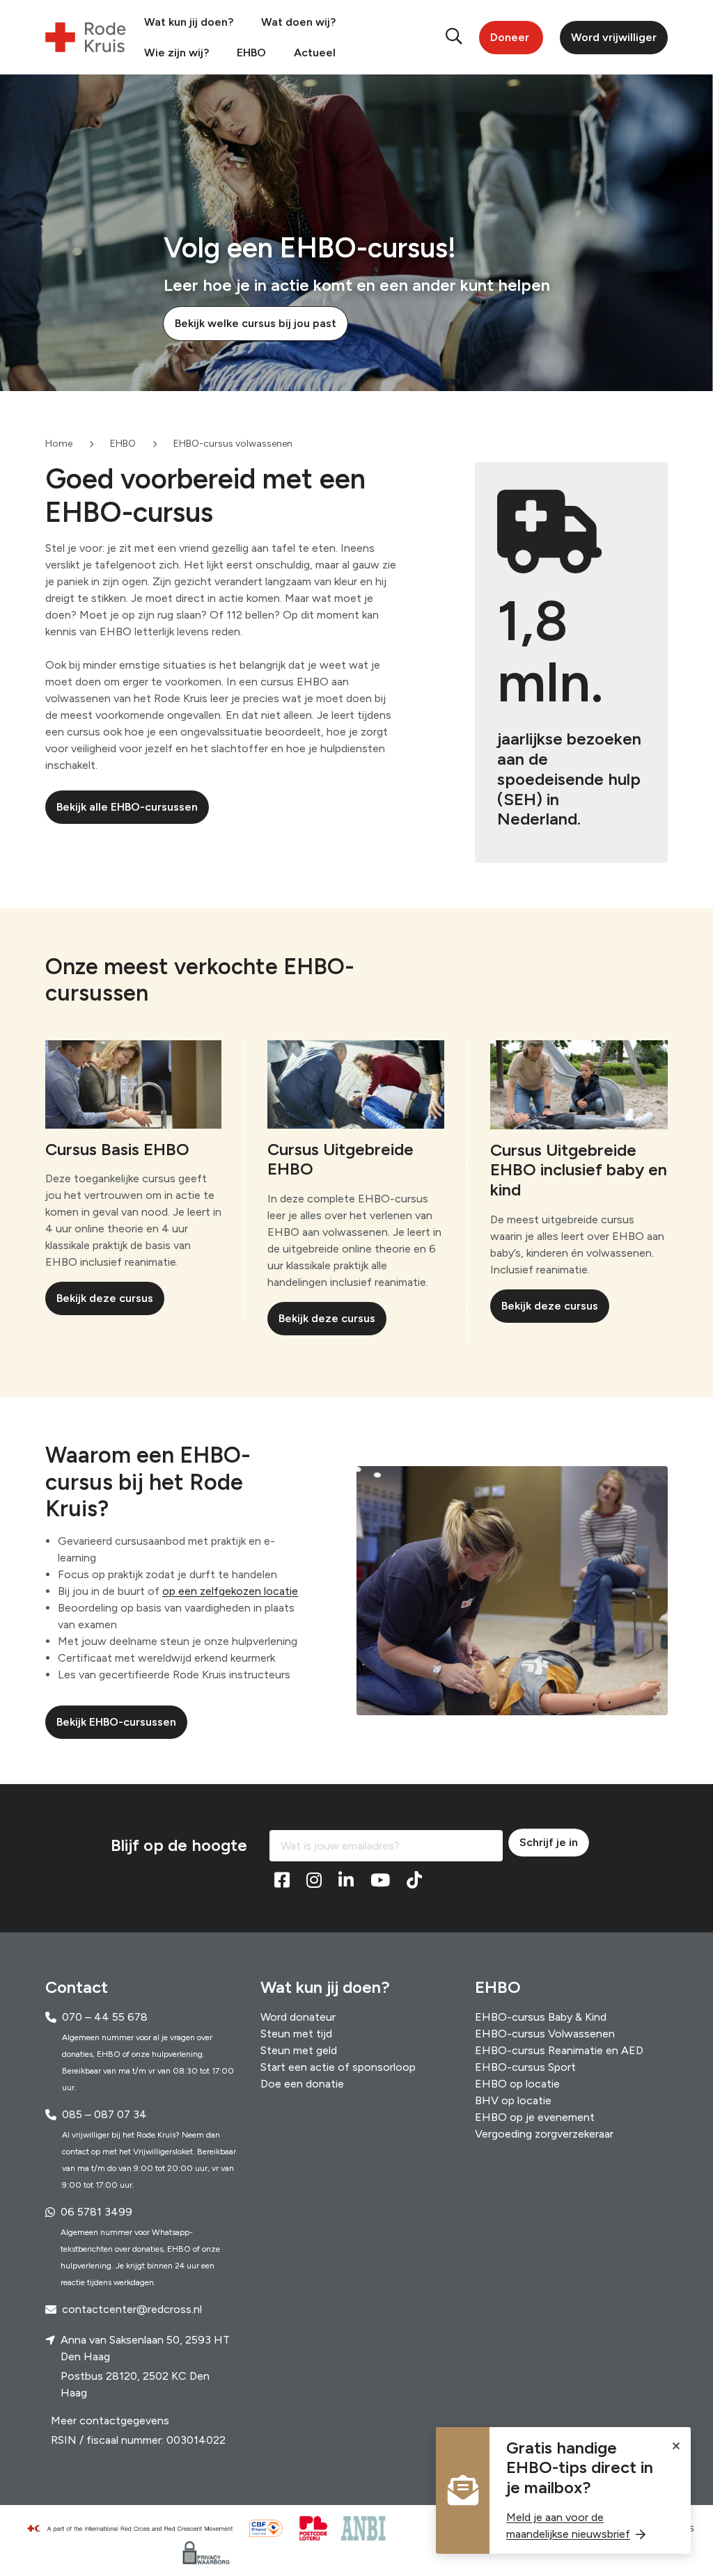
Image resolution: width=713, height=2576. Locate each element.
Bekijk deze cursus (105, 1298)
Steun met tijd (296, 2034)
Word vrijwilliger (614, 37)
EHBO (251, 53)
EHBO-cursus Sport (525, 2067)
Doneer (510, 37)
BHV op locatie (513, 2100)
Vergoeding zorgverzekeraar (544, 2134)
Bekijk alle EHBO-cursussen (127, 807)
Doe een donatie (302, 2084)
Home (59, 444)
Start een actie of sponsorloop (338, 2067)
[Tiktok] (414, 1881)
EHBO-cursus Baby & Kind (541, 2017)
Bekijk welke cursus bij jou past (256, 323)
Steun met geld (299, 2050)
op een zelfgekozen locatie (230, 1591)
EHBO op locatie (517, 2084)
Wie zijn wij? (177, 53)
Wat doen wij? (298, 22)
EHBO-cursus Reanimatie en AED (559, 2050)
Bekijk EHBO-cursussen (116, 1722)
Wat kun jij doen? (189, 22)
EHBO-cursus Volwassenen (545, 2034)
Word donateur (298, 2017)
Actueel (315, 53)
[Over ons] (136, 2529)
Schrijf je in (549, 1842)
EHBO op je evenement (535, 2117)
